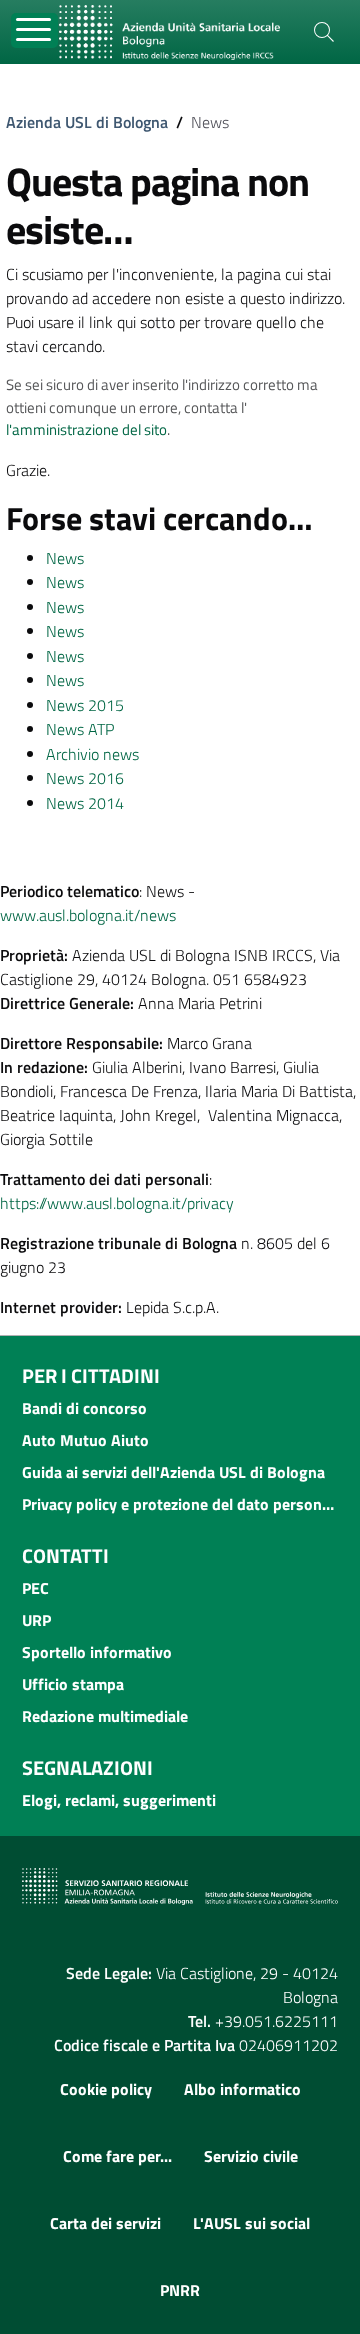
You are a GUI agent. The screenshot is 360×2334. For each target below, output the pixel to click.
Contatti (65, 1555)
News (65, 558)
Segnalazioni (87, 1767)
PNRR (180, 2290)
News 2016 (85, 778)
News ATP (80, 729)
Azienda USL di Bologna (87, 122)
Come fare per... (117, 2156)
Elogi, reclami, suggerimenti (119, 1800)
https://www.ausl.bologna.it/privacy (117, 1203)
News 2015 (85, 705)
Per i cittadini (91, 1375)
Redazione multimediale (105, 1716)
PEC (35, 1588)
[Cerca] (324, 32)
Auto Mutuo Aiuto (85, 1440)
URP (36, 1620)
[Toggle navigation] (34, 30)
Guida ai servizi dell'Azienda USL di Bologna (173, 1472)
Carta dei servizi (105, 2223)
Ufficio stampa (73, 1684)
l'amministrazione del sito (86, 429)
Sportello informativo (97, 1652)
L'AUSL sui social (251, 2223)
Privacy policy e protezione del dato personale (180, 1504)
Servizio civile (251, 2156)
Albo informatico (242, 2089)
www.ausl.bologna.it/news (88, 915)
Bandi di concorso (84, 1408)
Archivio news (92, 754)
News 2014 (85, 803)
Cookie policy (106, 2089)
